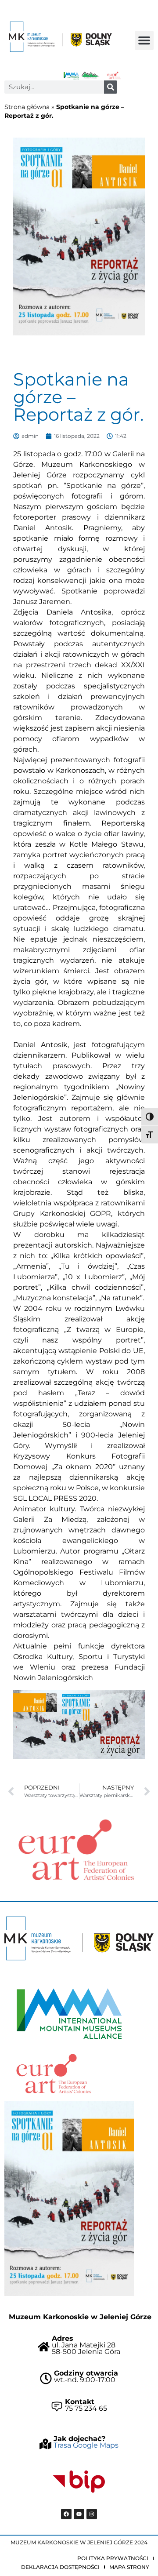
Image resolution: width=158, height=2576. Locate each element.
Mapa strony (129, 2567)
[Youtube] (79, 2514)
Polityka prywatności (113, 2558)
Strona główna (27, 107)
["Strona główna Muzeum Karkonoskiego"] (79, 1938)
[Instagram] (92, 2514)
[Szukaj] (111, 87)
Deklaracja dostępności (60, 2567)
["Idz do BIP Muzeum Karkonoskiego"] (79, 2482)
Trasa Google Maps (86, 2445)
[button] (144, 40)
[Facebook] (66, 2514)
